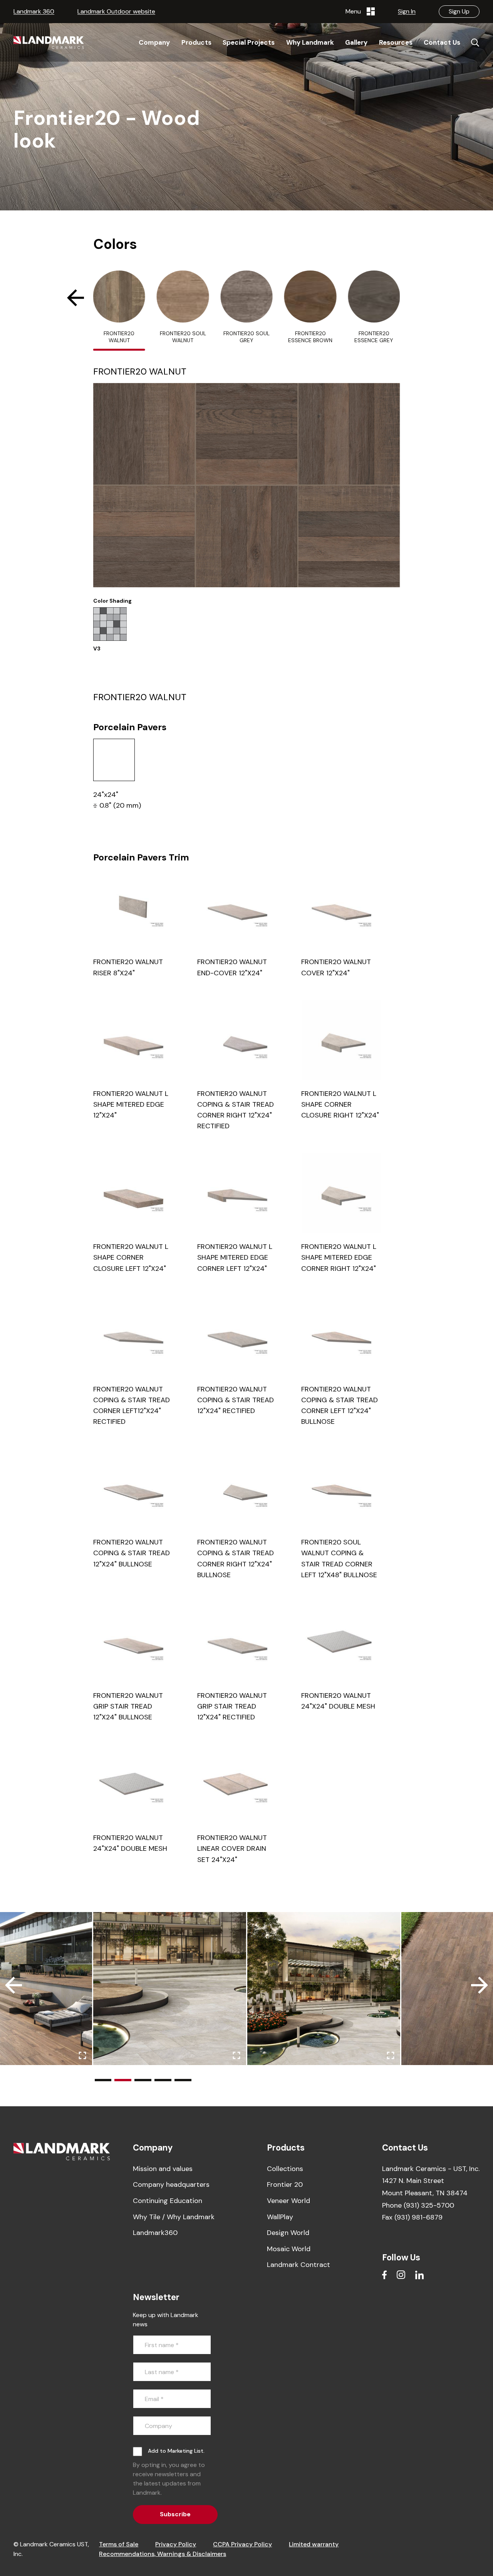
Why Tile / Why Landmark (174, 2217)
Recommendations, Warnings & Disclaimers (163, 2554)
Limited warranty (314, 2544)
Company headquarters (171, 2184)
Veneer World (288, 2201)
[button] (72, 298)
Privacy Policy (176, 2544)
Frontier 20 (285, 2184)
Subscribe (175, 2514)
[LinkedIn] (419, 2275)
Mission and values (163, 2169)
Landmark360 (155, 2233)
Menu (355, 11)
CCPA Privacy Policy (242, 2544)
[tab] (119, 311)
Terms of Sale (119, 2544)
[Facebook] (384, 2275)
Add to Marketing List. (176, 2451)
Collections (285, 2169)
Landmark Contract (298, 2265)
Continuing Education (168, 2201)
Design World (288, 2233)
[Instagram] (401, 2275)
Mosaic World (289, 2249)
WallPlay (280, 2217)
